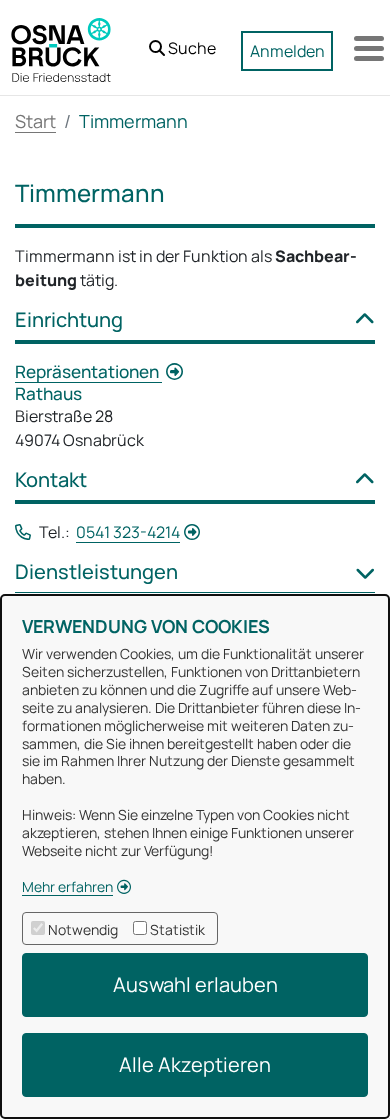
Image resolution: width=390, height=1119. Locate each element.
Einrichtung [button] (69, 320)
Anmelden (287, 51)
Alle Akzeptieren (195, 1064)
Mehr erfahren (67, 886)
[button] (182, 43)
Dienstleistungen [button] (96, 572)
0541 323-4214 (128, 532)
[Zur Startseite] (61, 48)
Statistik (177, 929)
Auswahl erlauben (195, 984)
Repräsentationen (88, 371)
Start (35, 121)
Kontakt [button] (51, 480)
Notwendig (83, 929)
